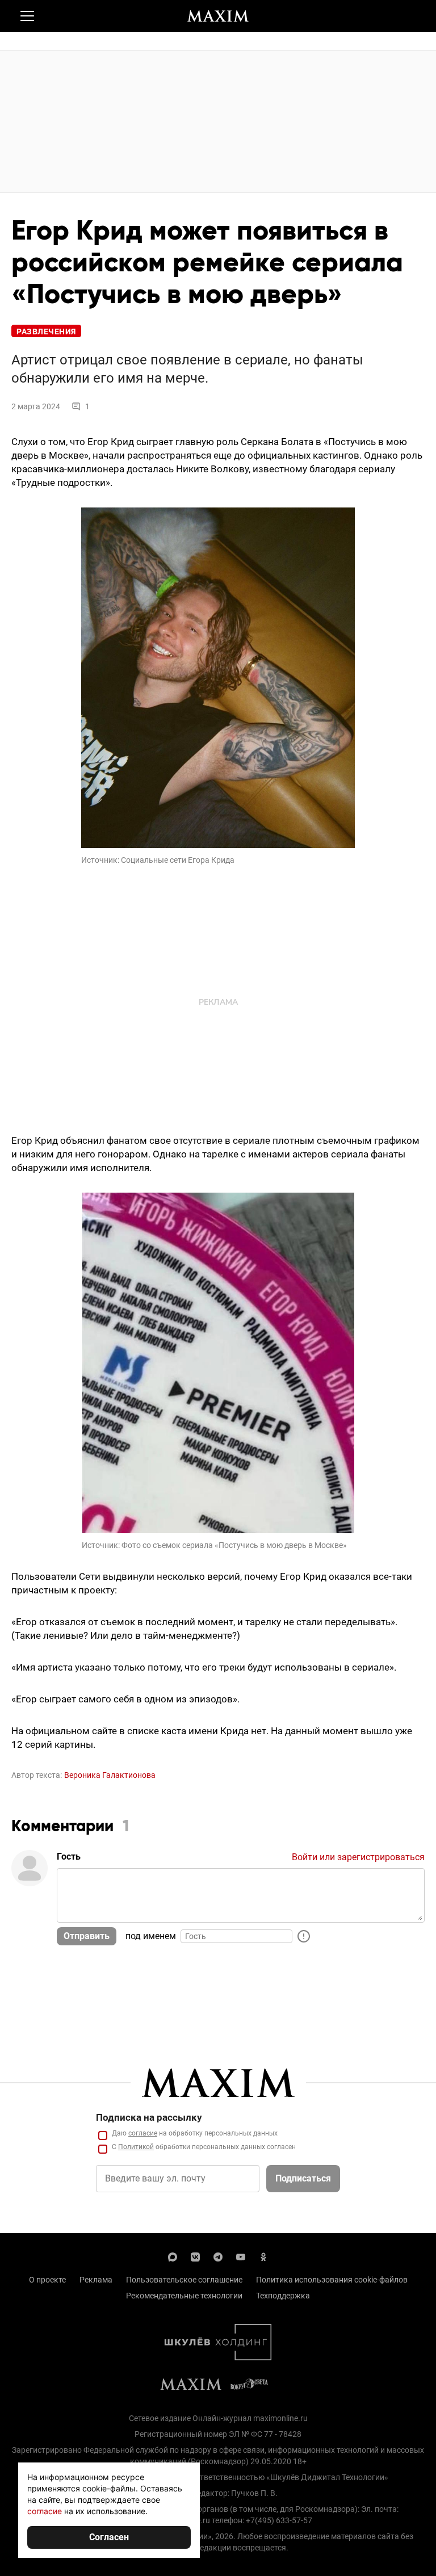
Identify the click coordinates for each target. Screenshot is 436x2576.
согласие (143, 2133)
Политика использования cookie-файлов (332, 2280)
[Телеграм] (218, 2256)
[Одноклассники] (263, 2256)
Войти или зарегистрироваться (358, 1857)
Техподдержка (283, 2296)
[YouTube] (241, 2256)
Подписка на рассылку (149, 2117)
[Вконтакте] (195, 2256)
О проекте (47, 2280)
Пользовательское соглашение (184, 2280)
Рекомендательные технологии (184, 2296)
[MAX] (173, 2256)
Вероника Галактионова (110, 1775)
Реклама (96, 2280)
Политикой (136, 2147)
